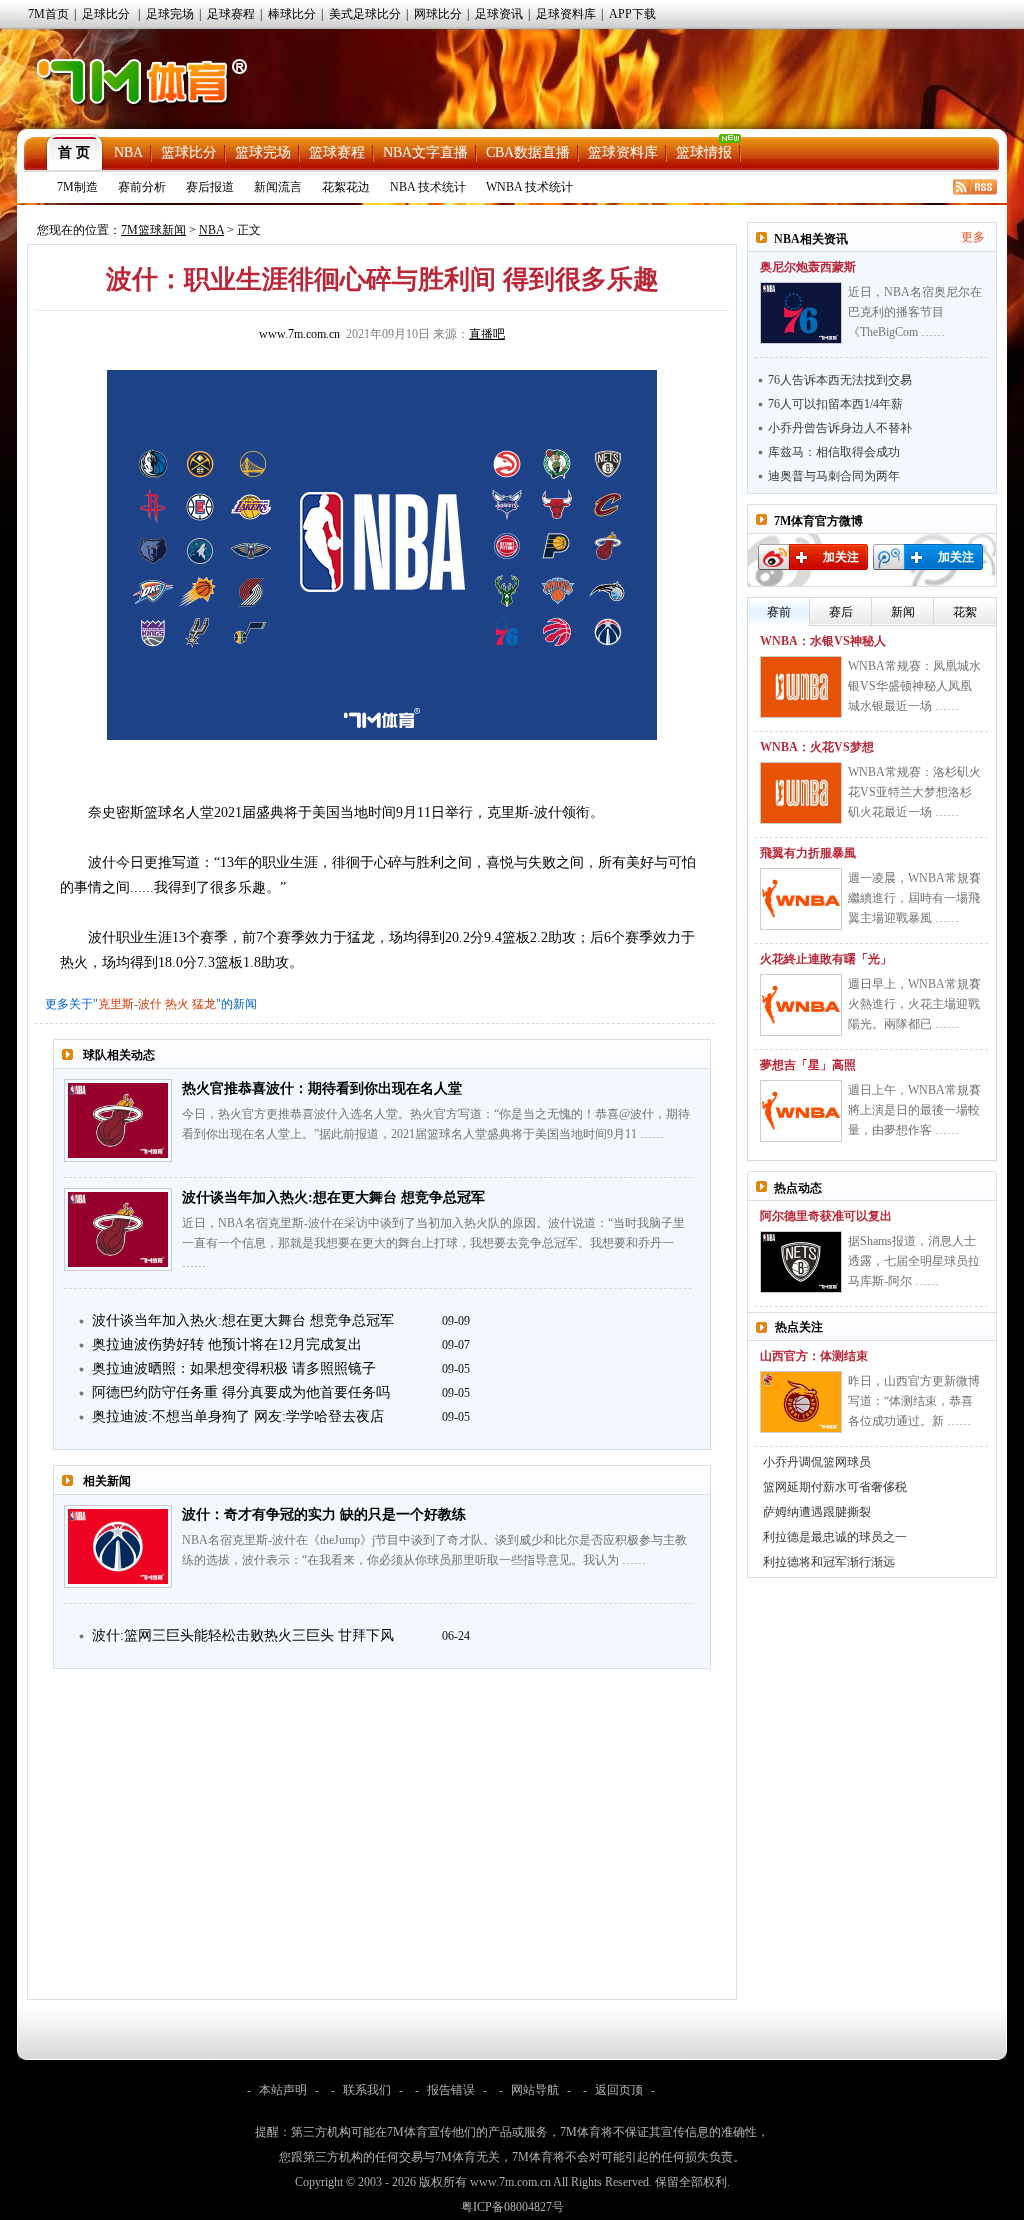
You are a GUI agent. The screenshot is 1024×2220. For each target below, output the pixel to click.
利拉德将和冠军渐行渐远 (829, 1562)
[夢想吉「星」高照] (801, 1111)
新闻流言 (278, 187)
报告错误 (451, 2090)
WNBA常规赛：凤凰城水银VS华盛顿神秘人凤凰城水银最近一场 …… (914, 686)
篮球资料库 (623, 152)
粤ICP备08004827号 (512, 2207)
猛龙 (204, 1004)
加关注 (841, 557)
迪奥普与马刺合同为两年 (834, 476)
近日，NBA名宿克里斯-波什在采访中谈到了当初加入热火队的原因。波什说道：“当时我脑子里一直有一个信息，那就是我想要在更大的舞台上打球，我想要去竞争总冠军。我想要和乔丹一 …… (433, 1243)
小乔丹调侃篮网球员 (817, 1462)
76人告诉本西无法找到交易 (840, 380)
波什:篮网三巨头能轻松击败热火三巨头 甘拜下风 (243, 1635)
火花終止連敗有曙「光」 (826, 959)
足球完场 (170, 14)
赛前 (779, 612)
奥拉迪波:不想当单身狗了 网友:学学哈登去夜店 (238, 1416)
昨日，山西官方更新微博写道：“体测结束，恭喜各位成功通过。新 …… (914, 1401)
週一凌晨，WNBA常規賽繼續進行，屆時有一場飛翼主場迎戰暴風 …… (914, 898)
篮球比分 (189, 152)
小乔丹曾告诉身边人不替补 (840, 428)
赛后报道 (210, 187)
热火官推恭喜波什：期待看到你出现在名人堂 (322, 1088)
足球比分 (106, 14)
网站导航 (535, 2090)
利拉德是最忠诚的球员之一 (835, 1537)
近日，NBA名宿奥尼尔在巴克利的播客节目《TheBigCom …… (915, 312)
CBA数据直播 (528, 152)
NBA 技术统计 (428, 187)
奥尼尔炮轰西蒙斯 (808, 267)
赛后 (841, 612)
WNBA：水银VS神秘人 (823, 641)
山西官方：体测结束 (814, 1356)
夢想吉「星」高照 (808, 1065)
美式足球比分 (365, 14)
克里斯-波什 (130, 1004)
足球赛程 (231, 14)
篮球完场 (263, 152)
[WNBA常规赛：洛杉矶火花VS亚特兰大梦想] (801, 793)
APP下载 (632, 14)
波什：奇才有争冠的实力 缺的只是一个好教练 (324, 1514)
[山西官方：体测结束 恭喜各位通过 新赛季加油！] (801, 1402)
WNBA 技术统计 (529, 187)
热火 (177, 1004)
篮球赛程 (337, 152)
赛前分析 (142, 187)
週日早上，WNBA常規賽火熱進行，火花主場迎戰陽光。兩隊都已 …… (914, 1004)
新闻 (903, 612)
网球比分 (438, 14)
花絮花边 (346, 187)
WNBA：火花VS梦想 (817, 747)
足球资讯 (499, 14)
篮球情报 (704, 152)
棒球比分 (292, 14)
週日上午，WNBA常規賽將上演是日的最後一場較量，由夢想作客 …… (914, 1110)
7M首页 (48, 14)
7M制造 (77, 187)
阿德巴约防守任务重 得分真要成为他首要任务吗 (241, 1392)
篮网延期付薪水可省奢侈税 (835, 1487)
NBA (128, 152)
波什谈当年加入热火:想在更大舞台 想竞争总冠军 (333, 1197)
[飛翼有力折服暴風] (801, 899)
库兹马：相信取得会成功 (834, 452)
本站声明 (283, 2090)
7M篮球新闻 (153, 230)
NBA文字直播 (425, 152)
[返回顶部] (1005, 2105)
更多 (973, 237)
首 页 (74, 152)
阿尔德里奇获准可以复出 (826, 1216)
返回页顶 (619, 2090)
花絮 (965, 612)
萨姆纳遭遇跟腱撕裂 (817, 1512)
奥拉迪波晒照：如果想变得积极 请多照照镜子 (234, 1368)
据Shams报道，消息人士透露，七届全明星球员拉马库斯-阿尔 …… (914, 1261)
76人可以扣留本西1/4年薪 (835, 404)
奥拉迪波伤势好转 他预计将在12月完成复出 (227, 1344)
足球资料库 (566, 14)
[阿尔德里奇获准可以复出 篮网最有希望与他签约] (801, 1262)
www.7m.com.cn (299, 334)
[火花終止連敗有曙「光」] (801, 1005)
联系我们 (367, 2090)
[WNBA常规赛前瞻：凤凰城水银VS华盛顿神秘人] (801, 687)
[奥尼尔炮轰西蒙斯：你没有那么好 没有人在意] (801, 313)
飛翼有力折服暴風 (808, 853)
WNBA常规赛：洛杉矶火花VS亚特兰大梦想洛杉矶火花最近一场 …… (914, 792)
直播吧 (487, 334)
